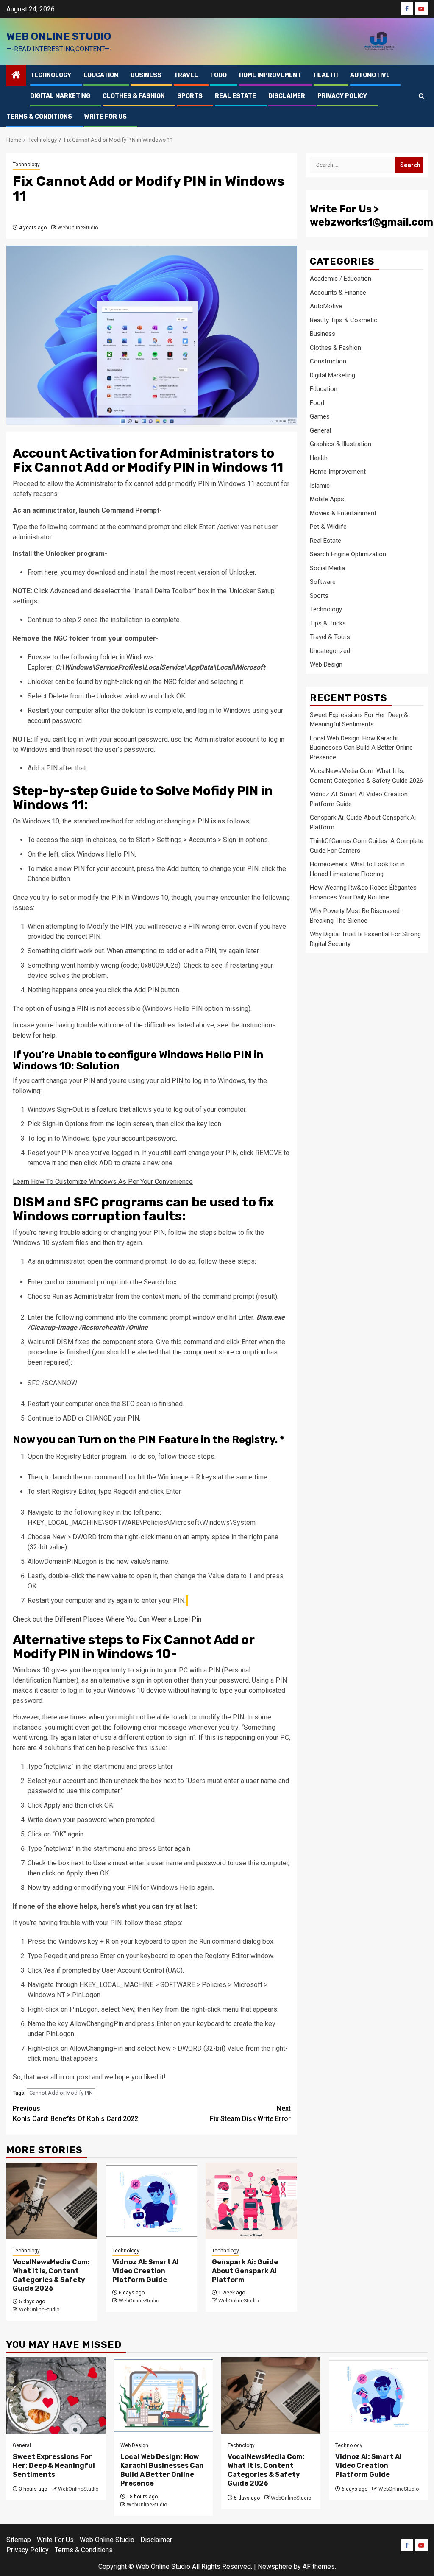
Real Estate (235, 96)
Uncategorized (330, 651)
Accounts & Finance (338, 293)
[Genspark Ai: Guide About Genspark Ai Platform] (251, 2201)
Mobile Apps (327, 499)
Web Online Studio (59, 36)
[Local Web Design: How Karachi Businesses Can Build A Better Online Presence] (164, 2395)
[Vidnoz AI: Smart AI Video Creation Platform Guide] (152, 2201)
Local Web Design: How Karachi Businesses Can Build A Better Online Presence (361, 748)
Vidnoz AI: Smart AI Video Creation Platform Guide (146, 2271)
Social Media (327, 568)
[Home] (16, 76)
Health (326, 75)
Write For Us (106, 117)
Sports (190, 96)
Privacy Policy (342, 96)
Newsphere (275, 2566)
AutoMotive (370, 75)
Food (218, 75)
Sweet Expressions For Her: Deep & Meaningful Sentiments (54, 2466)
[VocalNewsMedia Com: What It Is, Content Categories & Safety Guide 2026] (52, 2201)
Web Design (326, 664)
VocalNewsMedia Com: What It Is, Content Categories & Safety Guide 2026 (51, 2275)
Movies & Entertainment (343, 513)
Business (146, 75)
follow (134, 1923)
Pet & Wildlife (328, 527)
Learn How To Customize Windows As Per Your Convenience (103, 1182)
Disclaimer (287, 96)
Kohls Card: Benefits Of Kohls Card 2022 (75, 2114)
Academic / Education (341, 279)
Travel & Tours (330, 637)
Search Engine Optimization (348, 554)
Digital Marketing (60, 96)
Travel (186, 75)
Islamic (320, 486)
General (320, 430)
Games (320, 416)
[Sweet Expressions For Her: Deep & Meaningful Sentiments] (56, 2395)
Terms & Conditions (39, 117)
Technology (51, 75)
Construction (328, 361)
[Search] (421, 96)
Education (101, 75)
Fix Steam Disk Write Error (250, 2114)
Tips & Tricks (328, 623)
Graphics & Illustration (341, 444)
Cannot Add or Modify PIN (61, 2093)
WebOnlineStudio (78, 228)
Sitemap (19, 2540)
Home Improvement (270, 75)
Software (323, 582)
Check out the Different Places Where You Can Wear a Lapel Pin (107, 1619)
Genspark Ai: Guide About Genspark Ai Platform (245, 2271)
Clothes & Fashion (134, 96)
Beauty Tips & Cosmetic (344, 320)
